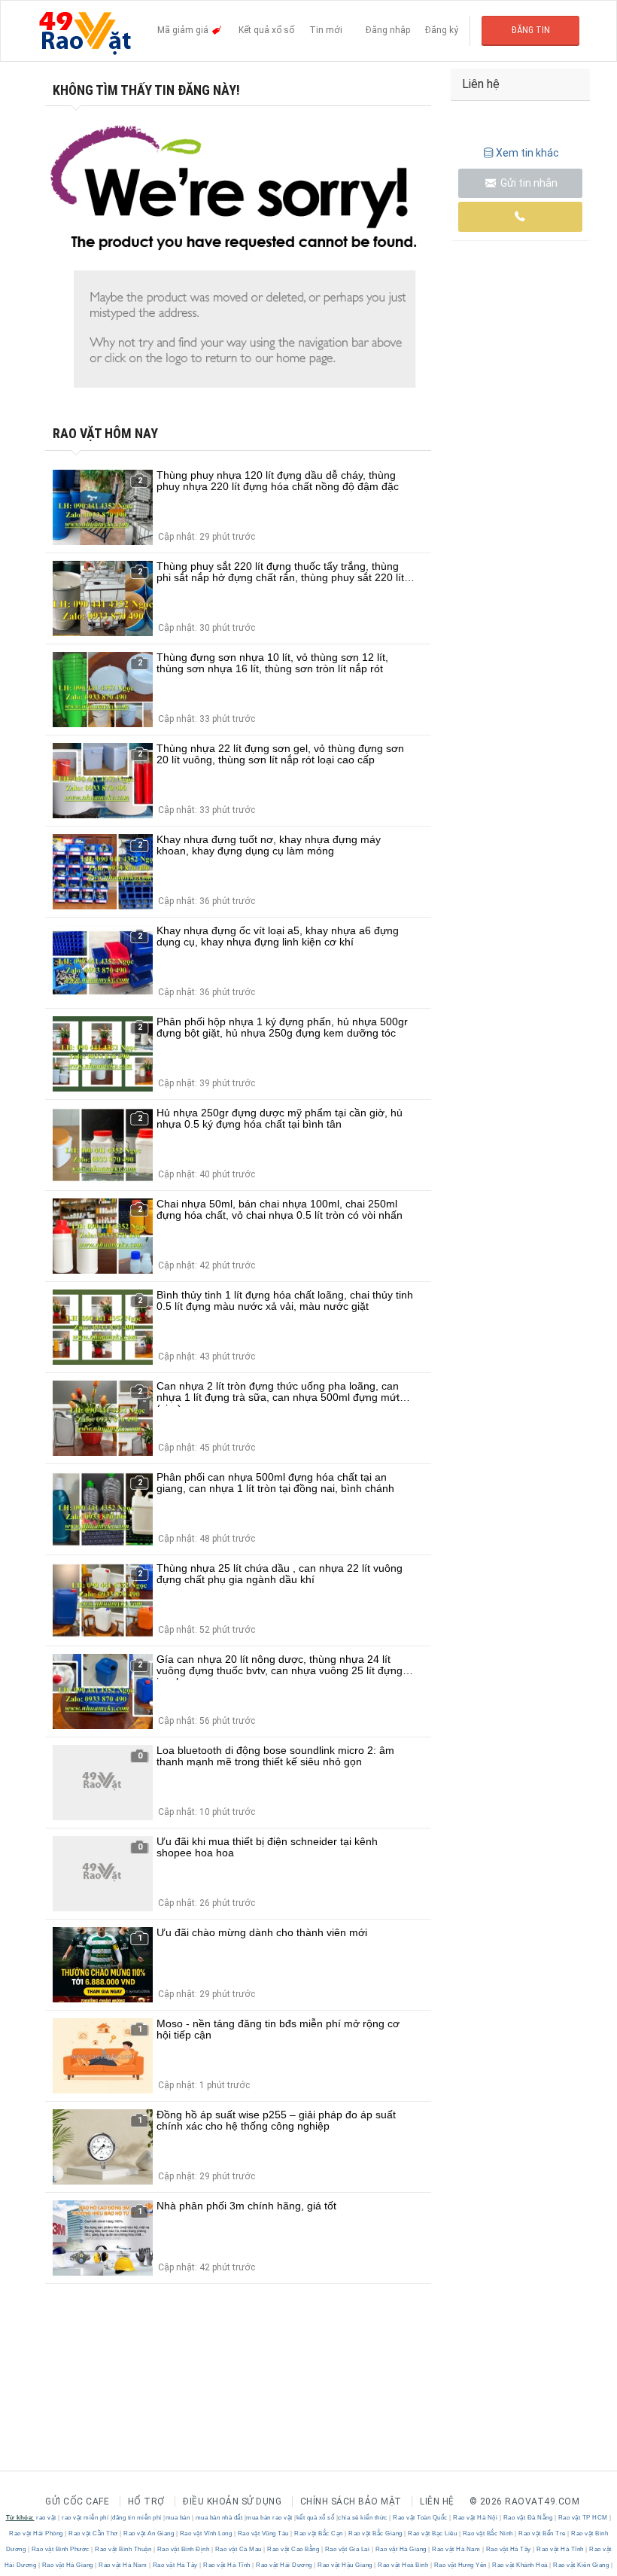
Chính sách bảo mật (351, 2501)
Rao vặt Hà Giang (401, 2549)
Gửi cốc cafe (77, 2501)
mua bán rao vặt (269, 2518)
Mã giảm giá (184, 30)
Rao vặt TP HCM (583, 2518)
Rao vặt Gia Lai (347, 2549)
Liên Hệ (437, 2501)
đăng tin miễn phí (137, 2518)
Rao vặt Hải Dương (284, 2565)
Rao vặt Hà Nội (476, 2518)
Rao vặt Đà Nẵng (528, 2518)
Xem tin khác (527, 153)
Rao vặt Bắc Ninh (488, 2533)
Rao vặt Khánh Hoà (520, 2565)
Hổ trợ (146, 2501)
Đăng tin (531, 30)
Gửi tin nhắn (528, 183)
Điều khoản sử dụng (232, 2501)
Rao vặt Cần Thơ (94, 2533)
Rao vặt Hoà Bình (403, 2565)
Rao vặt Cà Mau (238, 2549)
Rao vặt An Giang (149, 2533)
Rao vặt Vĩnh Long (206, 2533)
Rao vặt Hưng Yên (460, 2565)
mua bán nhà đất (219, 2518)
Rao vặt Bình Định (183, 2549)
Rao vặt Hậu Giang (345, 2565)
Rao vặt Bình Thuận (123, 2549)
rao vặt (46, 2518)
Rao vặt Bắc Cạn (319, 2533)
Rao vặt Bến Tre (543, 2533)
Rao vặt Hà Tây (508, 2549)
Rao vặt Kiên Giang (581, 2565)
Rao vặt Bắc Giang (376, 2533)
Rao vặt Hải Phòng (37, 2533)
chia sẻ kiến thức (363, 2518)
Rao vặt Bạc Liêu (433, 2533)
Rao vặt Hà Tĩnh (561, 2549)
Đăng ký (442, 30)
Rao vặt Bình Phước (60, 2549)
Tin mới (326, 30)
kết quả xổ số (316, 2518)
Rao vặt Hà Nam (456, 2549)
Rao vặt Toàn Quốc (421, 2518)
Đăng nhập (388, 30)
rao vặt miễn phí (85, 2518)
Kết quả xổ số (266, 30)
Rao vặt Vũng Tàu (263, 2533)
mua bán (178, 2518)
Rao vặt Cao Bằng (293, 2549)
